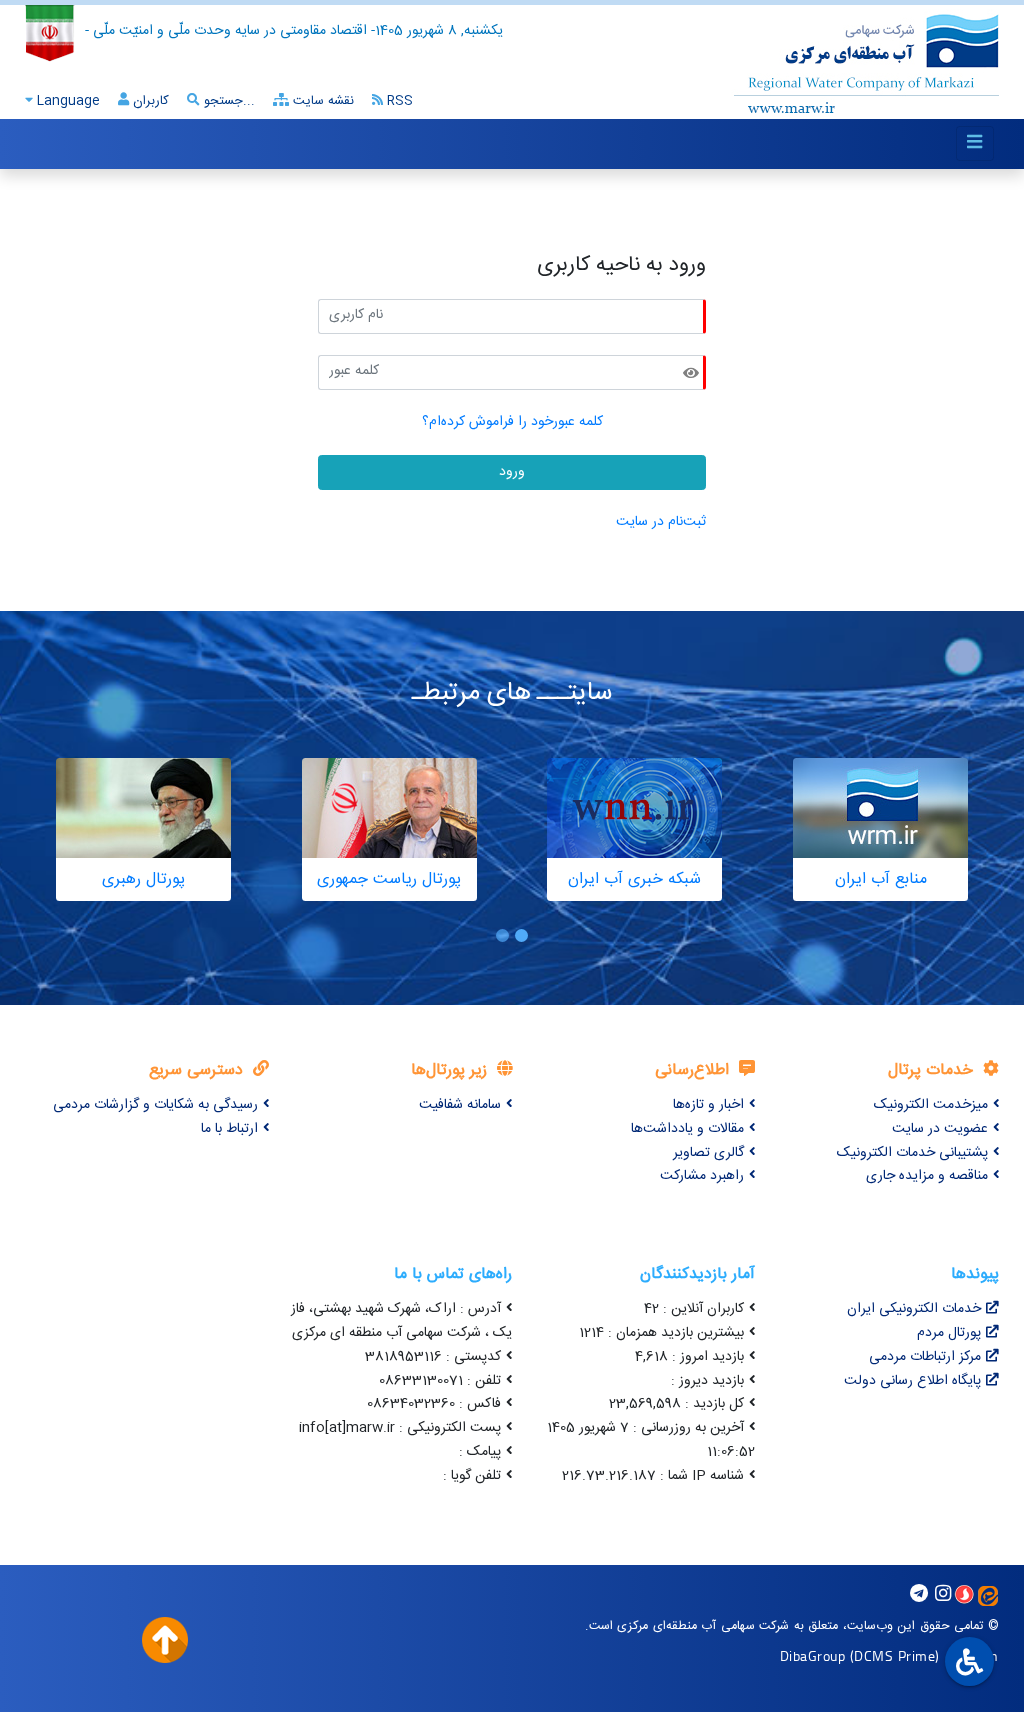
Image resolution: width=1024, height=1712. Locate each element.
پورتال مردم (949, 1333)
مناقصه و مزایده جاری (927, 1176)
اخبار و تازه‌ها (708, 1105)
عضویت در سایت (940, 1129)
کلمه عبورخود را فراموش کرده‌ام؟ (512, 422)
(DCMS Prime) (895, 1655)
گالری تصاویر (708, 1153)
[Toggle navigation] (975, 143)
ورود (512, 472)
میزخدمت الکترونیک (931, 1105)
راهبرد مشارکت (702, 1176)
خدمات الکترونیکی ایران (914, 1309)
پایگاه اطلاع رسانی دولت (912, 1381)
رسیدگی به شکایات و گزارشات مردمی (155, 1105)
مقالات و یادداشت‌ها (687, 1129)
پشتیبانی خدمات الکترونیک (912, 1153)
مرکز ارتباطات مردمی (925, 1357)
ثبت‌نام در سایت (661, 522)
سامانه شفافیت (460, 1105)
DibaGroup (813, 1655)
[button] (521, 935)
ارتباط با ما (229, 1129)
